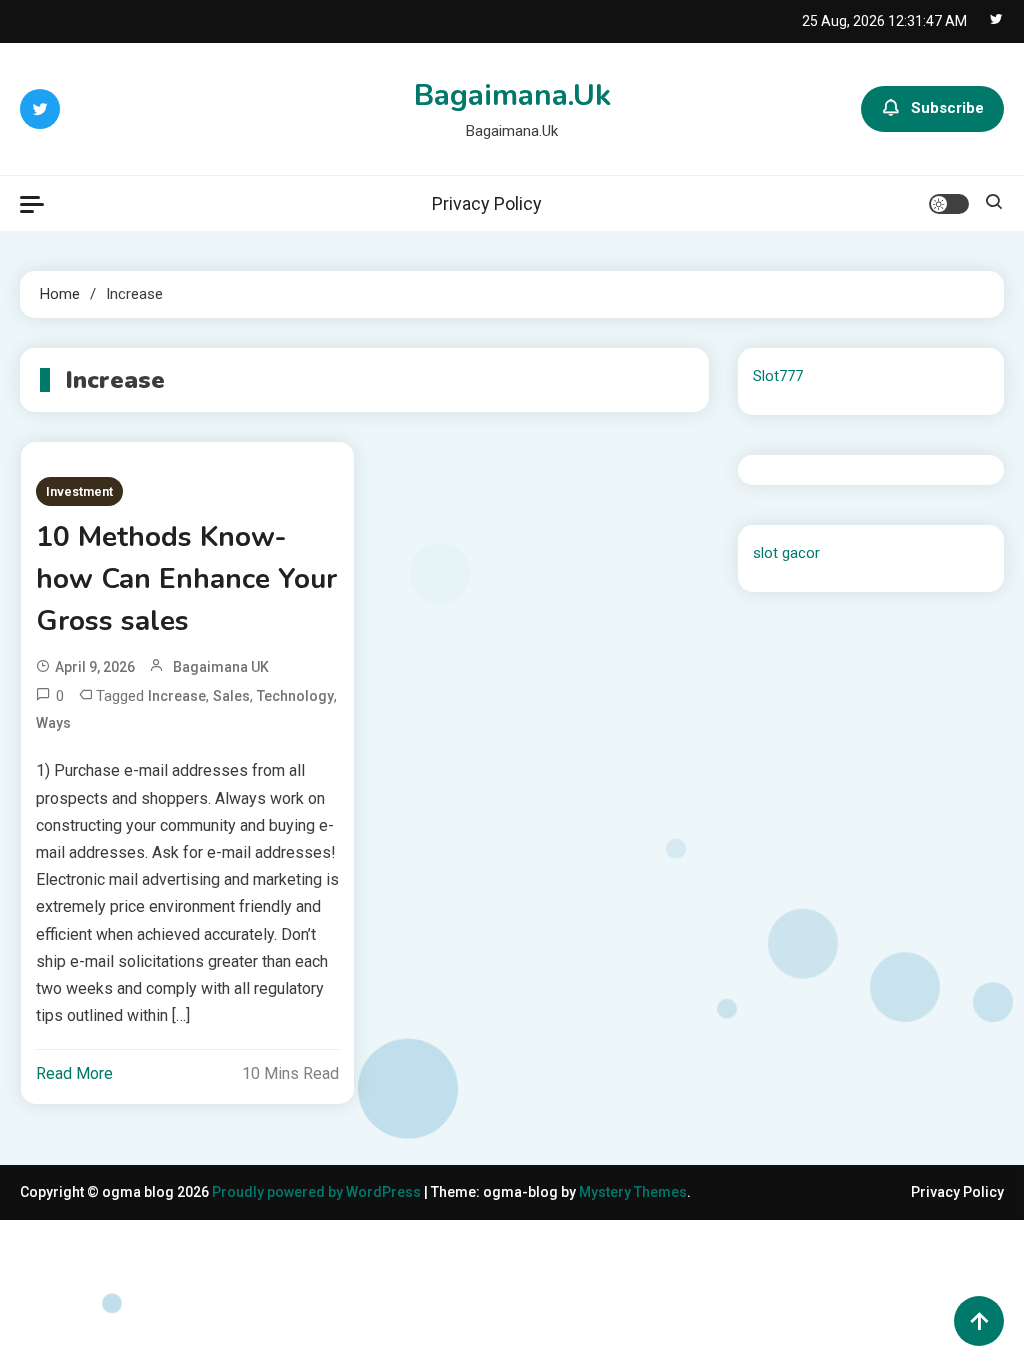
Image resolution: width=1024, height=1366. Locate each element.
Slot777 (778, 376)
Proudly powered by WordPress (318, 1192)
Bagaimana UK (221, 667)
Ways (53, 723)
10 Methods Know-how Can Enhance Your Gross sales (186, 579)
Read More (74, 1073)
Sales (231, 696)
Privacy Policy (487, 203)
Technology (295, 696)
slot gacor (786, 553)
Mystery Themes (633, 1192)
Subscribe (947, 108)
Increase (177, 696)
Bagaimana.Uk (512, 95)
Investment (79, 491)
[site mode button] (949, 204)
